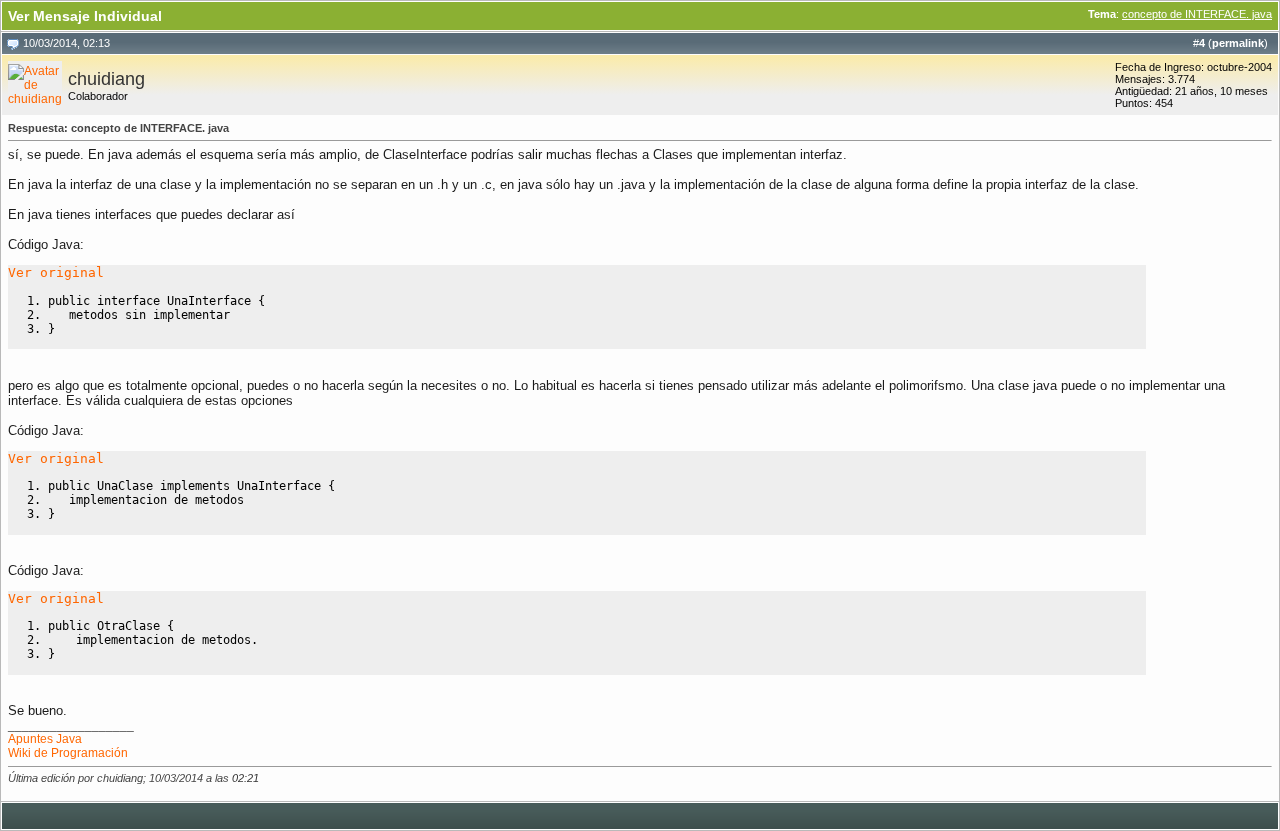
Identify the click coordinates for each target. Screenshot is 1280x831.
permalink (1238, 43)
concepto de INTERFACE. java (1197, 14)
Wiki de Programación (68, 753)
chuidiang (106, 79)
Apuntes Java (45, 739)
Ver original (56, 272)
